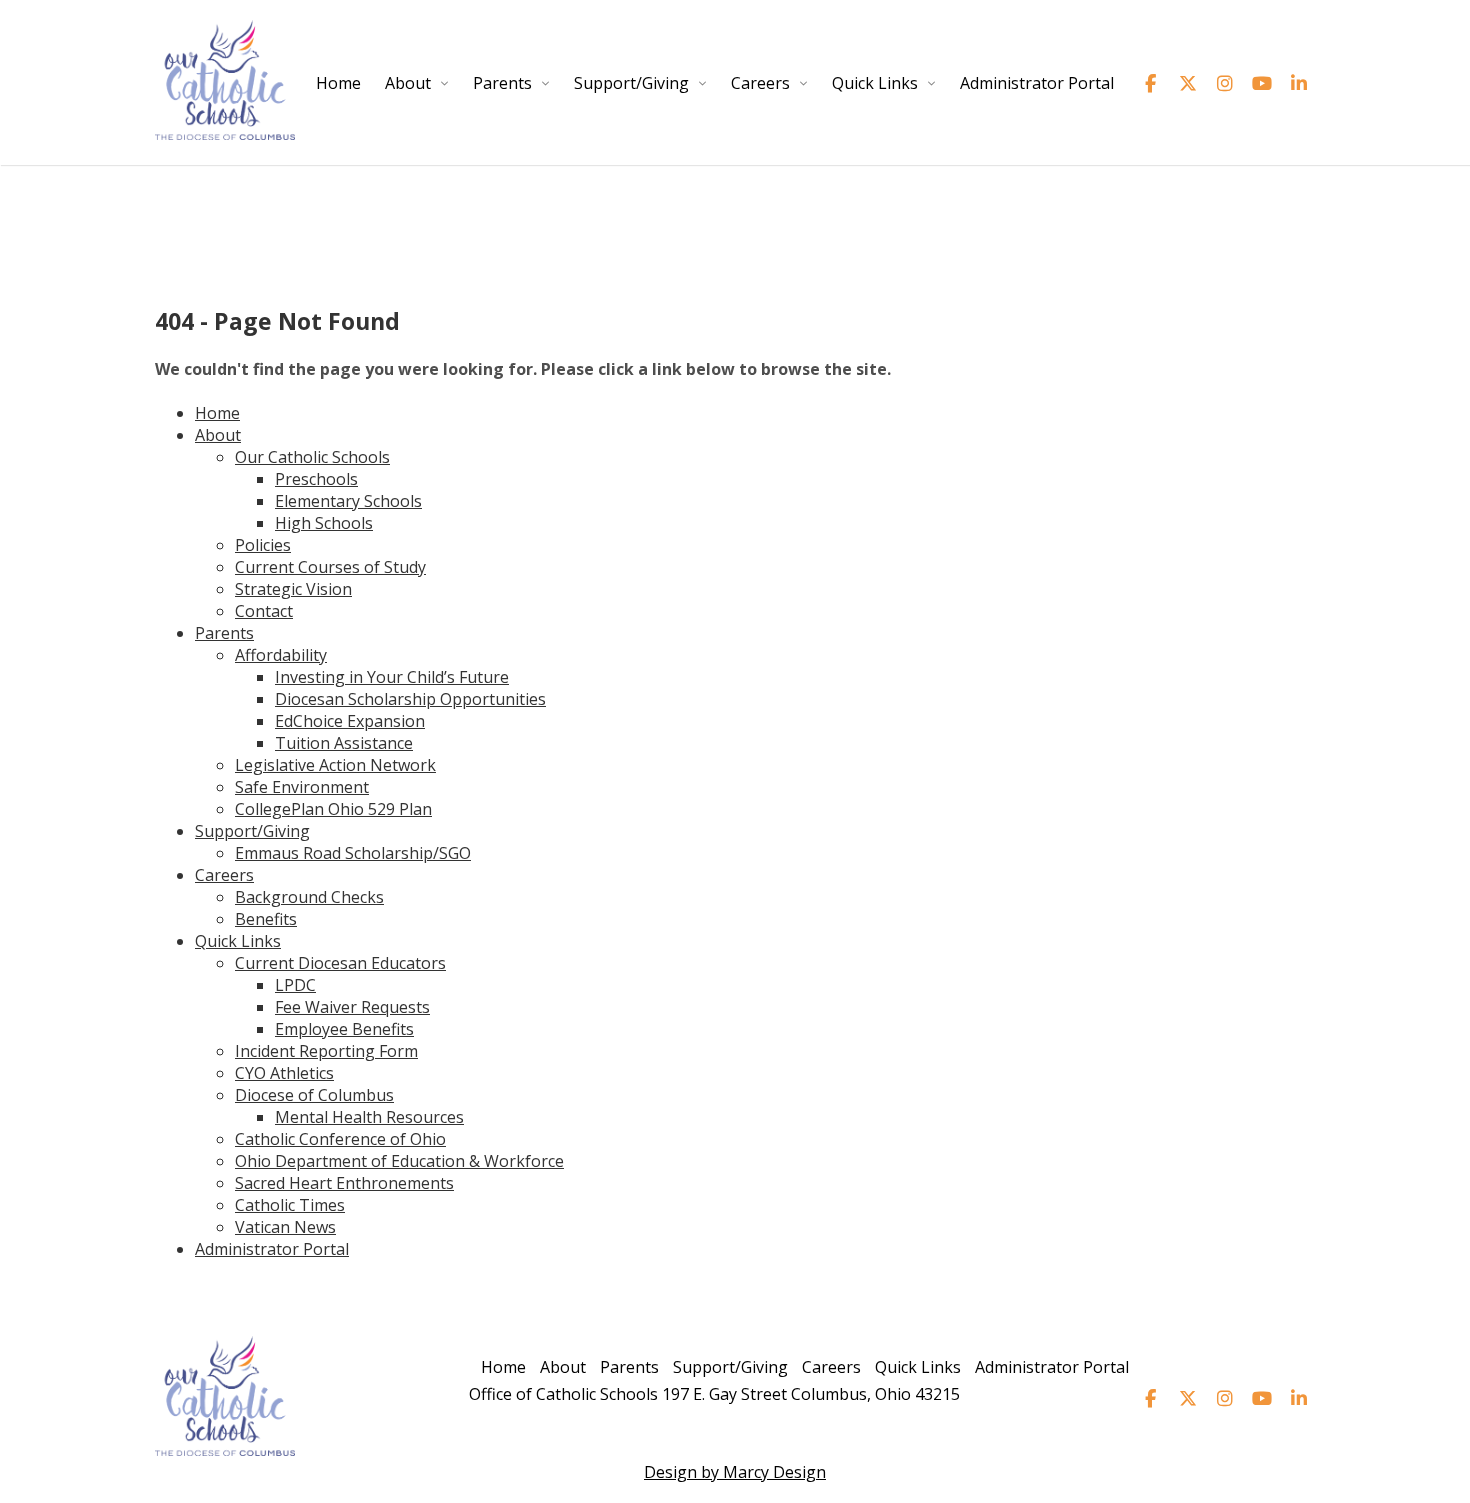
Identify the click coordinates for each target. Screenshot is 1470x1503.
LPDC (295, 985)
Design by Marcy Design (735, 1472)
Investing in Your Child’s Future (392, 677)
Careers (760, 83)
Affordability (281, 655)
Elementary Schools (348, 501)
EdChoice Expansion (350, 721)
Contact (264, 611)
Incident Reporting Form (326, 1051)
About (408, 83)
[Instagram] (1224, 83)
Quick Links (875, 83)
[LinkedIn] (1298, 83)
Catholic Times (290, 1205)
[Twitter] (1187, 83)
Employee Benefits (344, 1029)
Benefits (266, 919)
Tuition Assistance (344, 743)
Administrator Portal (1037, 83)
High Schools (324, 523)
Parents (502, 83)
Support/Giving (631, 83)
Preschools (316, 479)
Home (338, 83)
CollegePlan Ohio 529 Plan (333, 809)
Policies (263, 545)
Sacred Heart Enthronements (344, 1183)
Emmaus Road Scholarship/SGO (353, 853)
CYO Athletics (284, 1073)
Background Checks (309, 897)
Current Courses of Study (330, 567)
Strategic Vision (293, 589)
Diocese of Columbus (314, 1095)
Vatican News (285, 1227)
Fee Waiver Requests (352, 1007)
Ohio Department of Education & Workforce (399, 1161)
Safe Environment (302, 787)
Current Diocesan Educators (340, 963)
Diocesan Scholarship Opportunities (410, 699)
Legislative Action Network (335, 765)
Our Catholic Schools (312, 457)
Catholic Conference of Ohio (340, 1139)
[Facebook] (1150, 83)
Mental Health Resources (369, 1117)
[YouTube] (1261, 83)
